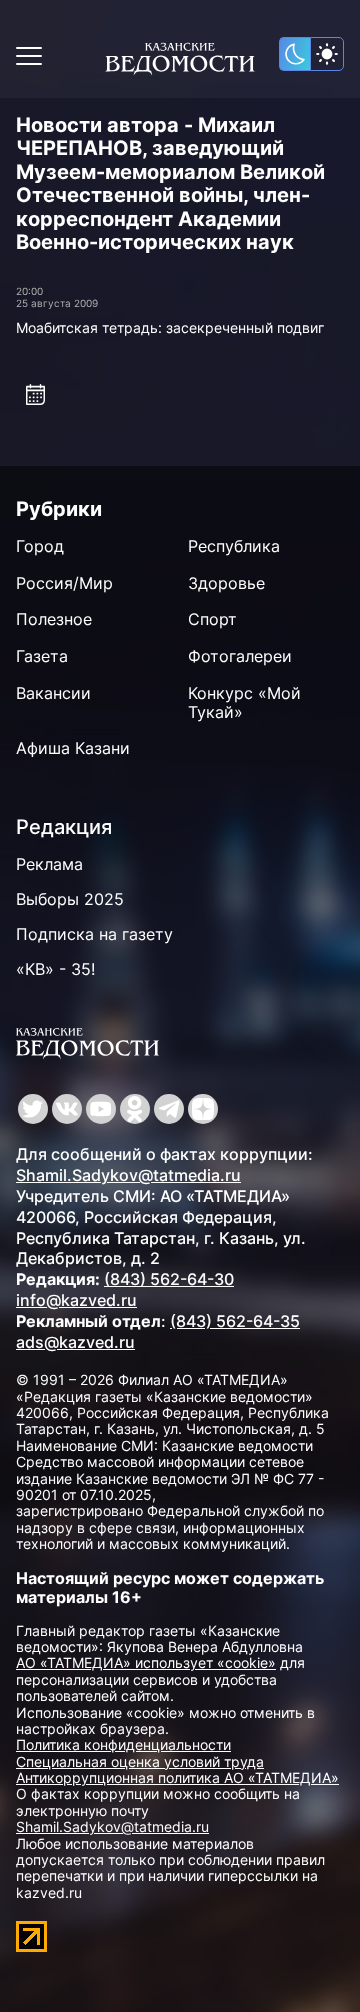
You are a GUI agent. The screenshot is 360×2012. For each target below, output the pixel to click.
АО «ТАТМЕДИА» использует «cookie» (146, 1662)
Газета (42, 656)
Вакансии (53, 693)
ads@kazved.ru (75, 1342)
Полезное (54, 619)
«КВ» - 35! (55, 969)
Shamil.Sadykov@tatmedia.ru (128, 1175)
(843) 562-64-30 (169, 1279)
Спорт (212, 619)
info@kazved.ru (76, 1300)
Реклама (49, 864)
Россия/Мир (64, 583)
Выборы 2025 (70, 899)
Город (40, 546)
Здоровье (226, 583)
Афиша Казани (73, 748)
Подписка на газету (94, 934)
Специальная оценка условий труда (140, 1761)
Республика (234, 546)
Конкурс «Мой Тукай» (244, 702)
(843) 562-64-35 (235, 1321)
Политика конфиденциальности (123, 1744)
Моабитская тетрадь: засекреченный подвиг (170, 327)
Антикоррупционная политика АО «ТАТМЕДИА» (177, 1777)
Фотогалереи (240, 656)
